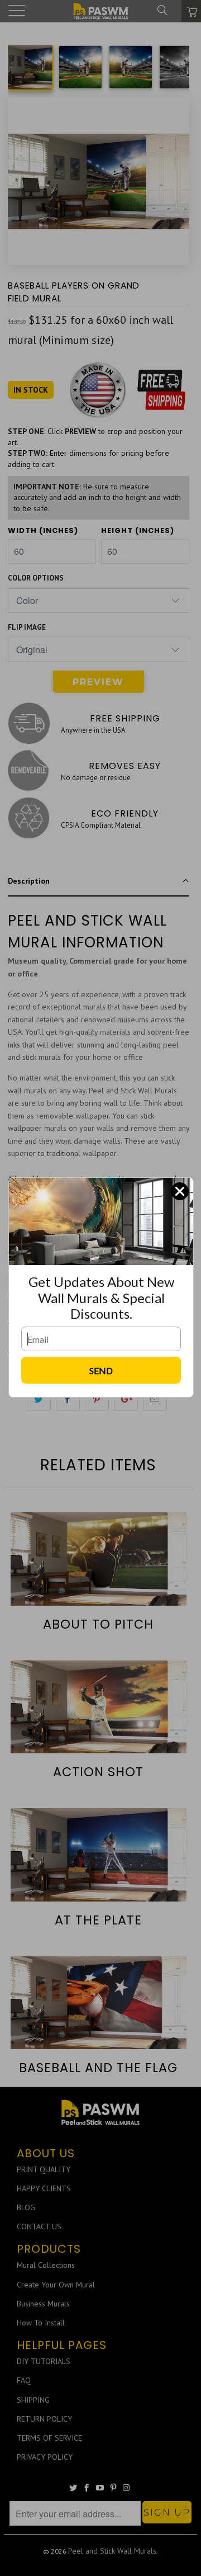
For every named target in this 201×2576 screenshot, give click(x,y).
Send (101, 1370)
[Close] (180, 1191)
